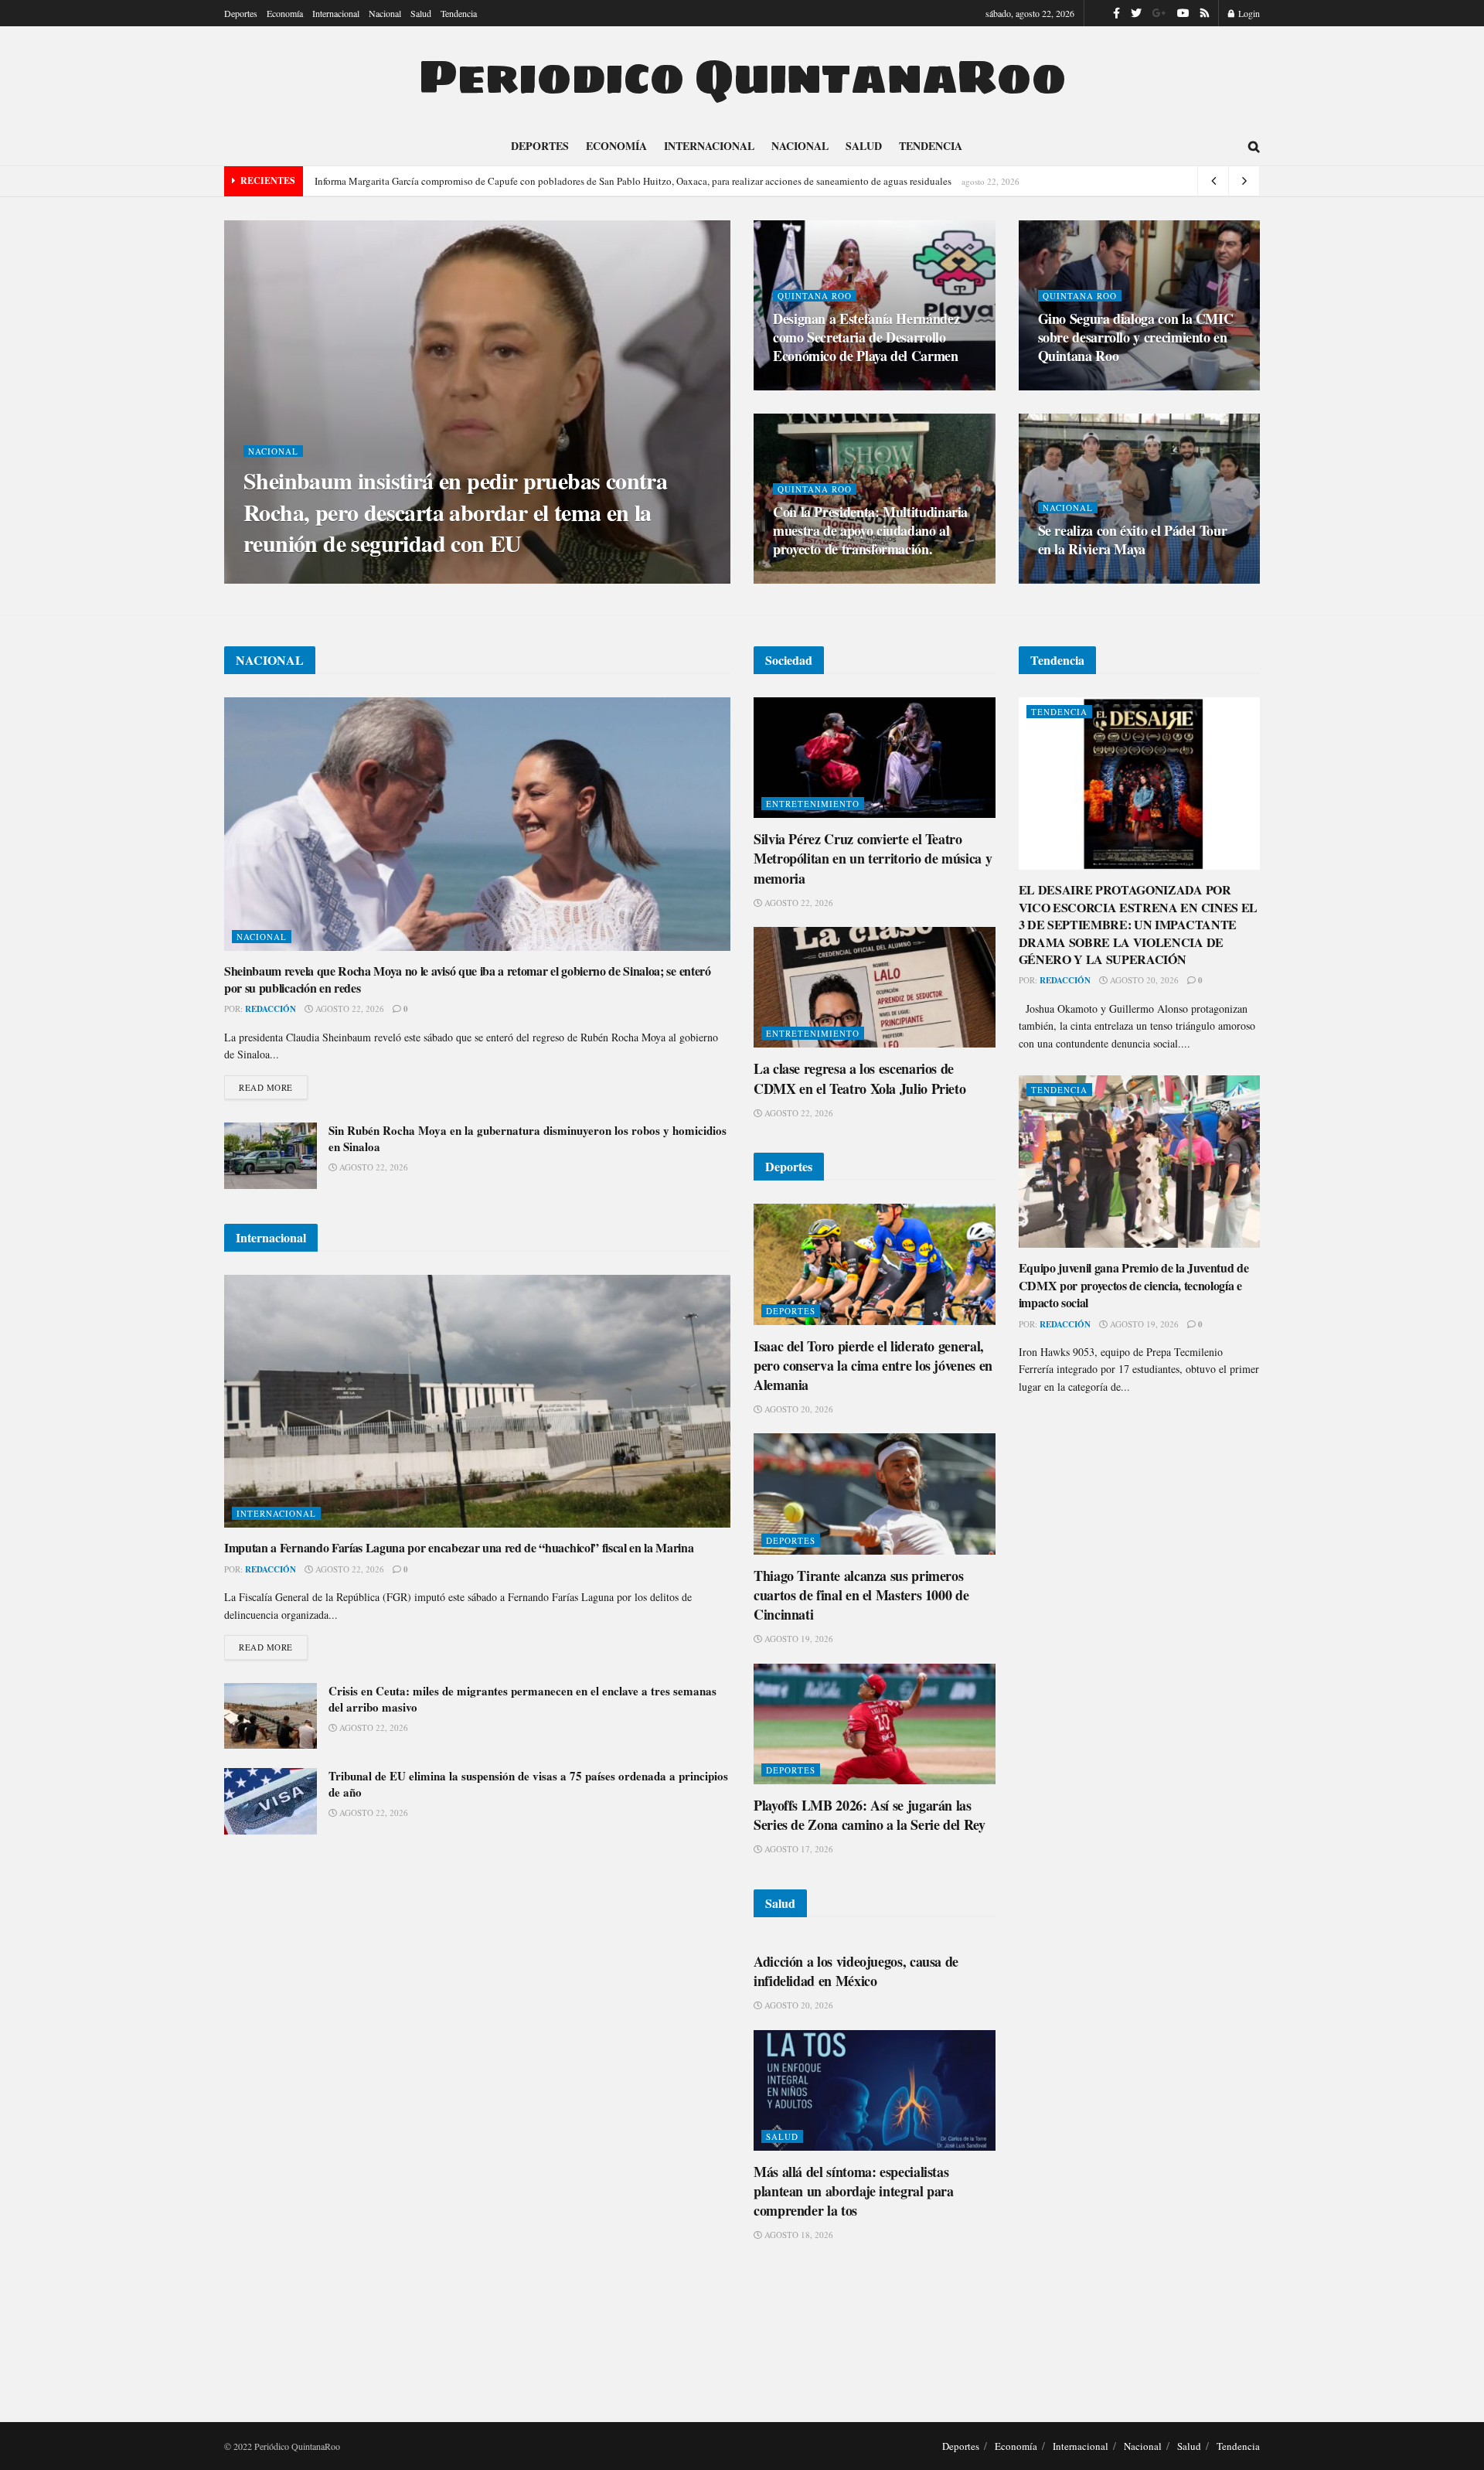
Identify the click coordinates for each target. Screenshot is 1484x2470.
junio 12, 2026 (363, 579)
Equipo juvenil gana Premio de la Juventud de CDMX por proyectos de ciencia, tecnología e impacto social (1134, 1285)
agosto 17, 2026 (798, 1849)
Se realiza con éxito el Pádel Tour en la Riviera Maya (1133, 540)
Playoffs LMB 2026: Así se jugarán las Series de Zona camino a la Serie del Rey (870, 1815)
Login (1248, 13)
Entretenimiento (813, 804)
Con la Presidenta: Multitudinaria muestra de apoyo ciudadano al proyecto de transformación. (870, 531)
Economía (285, 13)
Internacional (336, 13)
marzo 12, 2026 (1081, 385)
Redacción (290, 579)
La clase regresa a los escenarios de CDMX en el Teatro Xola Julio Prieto (859, 1078)
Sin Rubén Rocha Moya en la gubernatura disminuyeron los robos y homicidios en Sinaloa (528, 1138)
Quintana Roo (815, 296)
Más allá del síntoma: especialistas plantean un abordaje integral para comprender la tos (854, 2191)
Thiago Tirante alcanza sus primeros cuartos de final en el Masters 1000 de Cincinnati (861, 1595)
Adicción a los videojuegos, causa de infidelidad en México (856, 1971)
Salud (421, 13)
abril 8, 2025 (1076, 579)
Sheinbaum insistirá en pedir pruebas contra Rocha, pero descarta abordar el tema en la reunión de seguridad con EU (455, 511)
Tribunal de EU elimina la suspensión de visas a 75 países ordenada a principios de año (528, 1784)
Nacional (385, 13)
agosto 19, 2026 (798, 1639)
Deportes (241, 13)
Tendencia (459, 13)
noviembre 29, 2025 (825, 579)
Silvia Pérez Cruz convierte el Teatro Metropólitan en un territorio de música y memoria (873, 858)
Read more (266, 1087)
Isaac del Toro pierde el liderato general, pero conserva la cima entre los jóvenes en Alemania (873, 1365)
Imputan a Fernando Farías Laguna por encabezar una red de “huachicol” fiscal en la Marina (459, 1547)
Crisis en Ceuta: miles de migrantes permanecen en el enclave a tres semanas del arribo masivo (522, 1699)
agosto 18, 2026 (798, 2235)
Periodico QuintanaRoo (742, 77)
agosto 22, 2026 (349, 1008)
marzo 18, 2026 (815, 385)
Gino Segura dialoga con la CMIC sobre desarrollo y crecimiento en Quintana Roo (1136, 337)
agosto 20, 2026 (798, 1409)
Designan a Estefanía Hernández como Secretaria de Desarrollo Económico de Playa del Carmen (866, 337)
